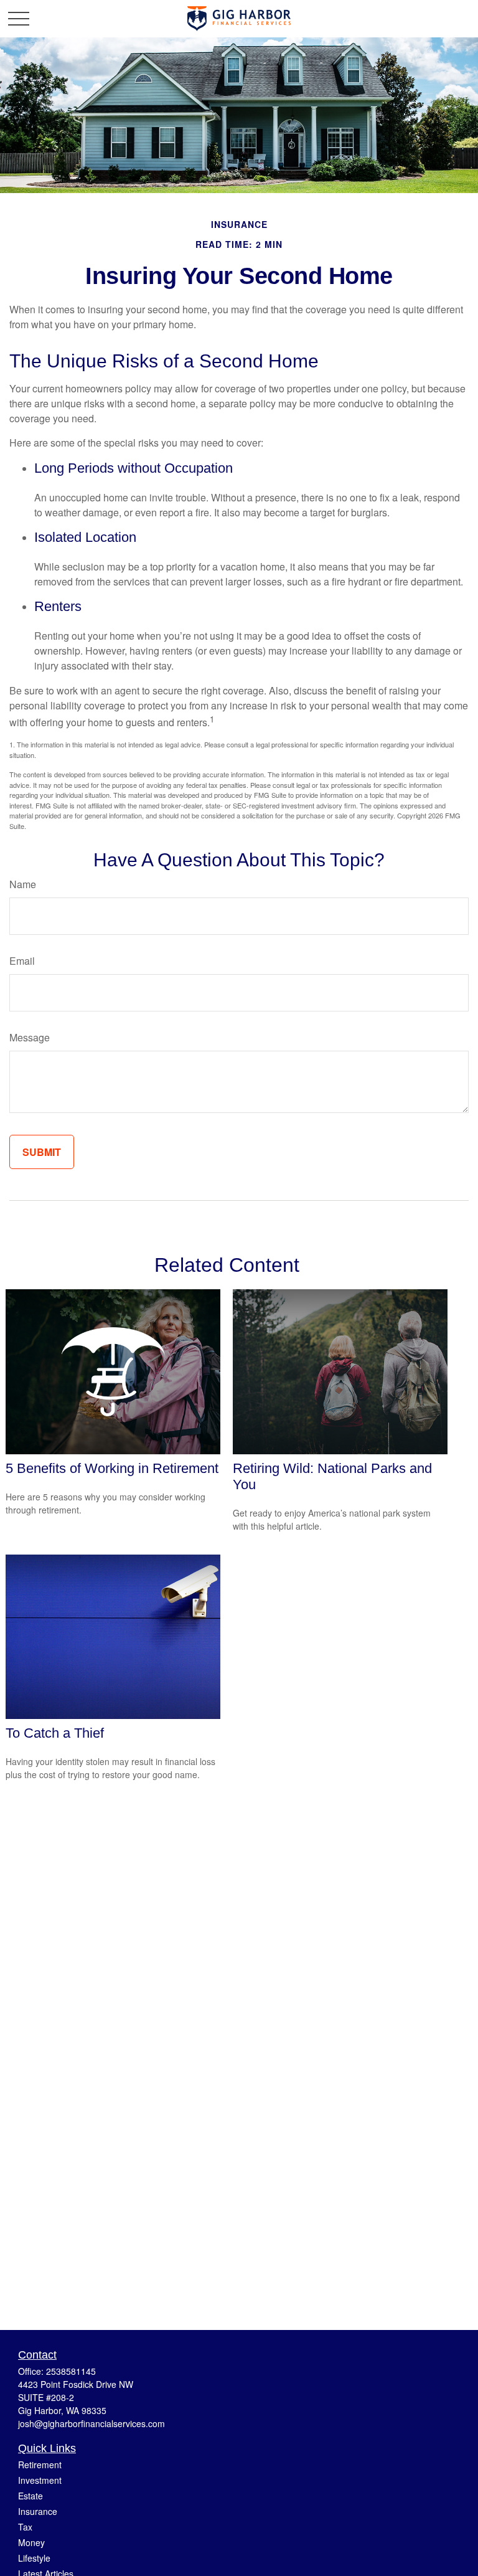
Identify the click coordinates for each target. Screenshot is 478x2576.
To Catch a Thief (55, 1733)
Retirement (40, 2465)
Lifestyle (34, 2558)
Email (22, 961)
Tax (25, 2527)
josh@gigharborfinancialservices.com (91, 2423)
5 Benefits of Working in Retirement (112, 1468)
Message (30, 1037)
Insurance (38, 2511)
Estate (30, 2496)
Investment (40, 2480)
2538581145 (71, 2371)
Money (31, 2542)
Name (23, 884)
